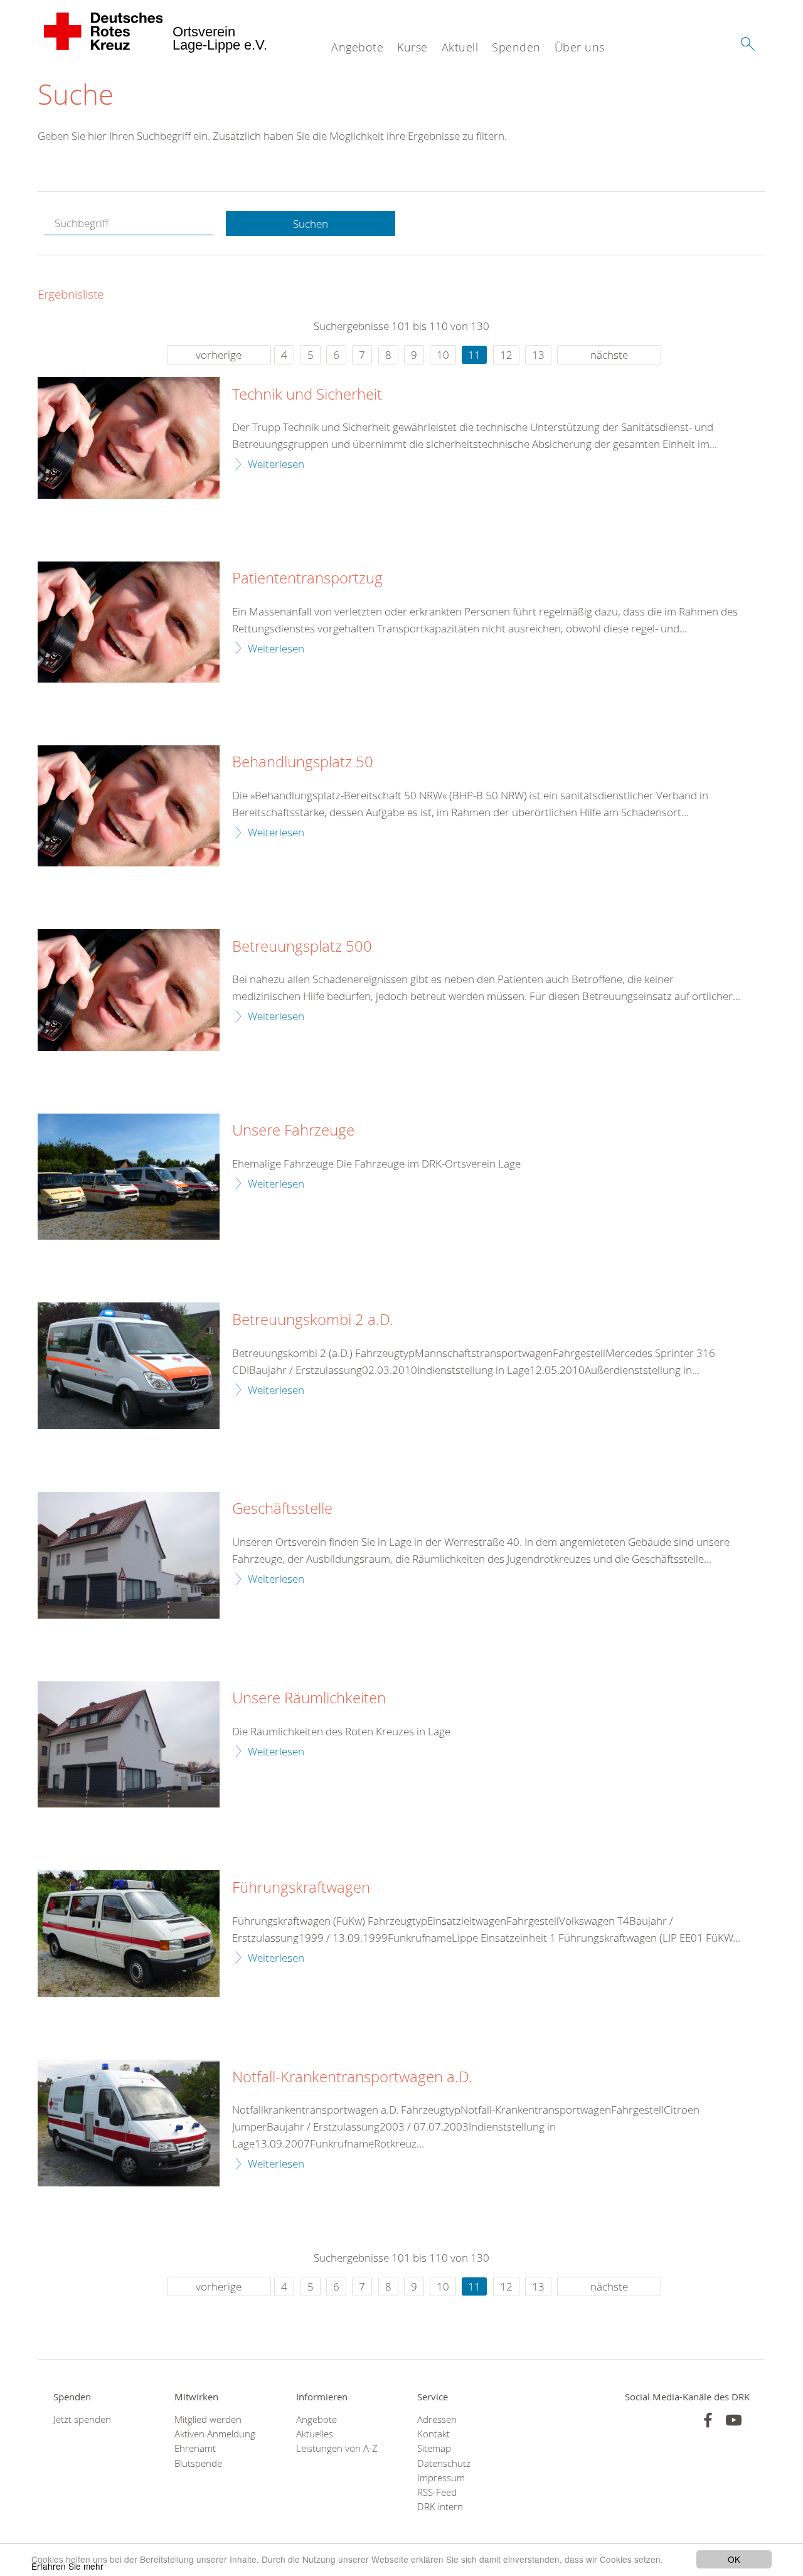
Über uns (580, 47)
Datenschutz (444, 2463)
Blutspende (198, 2463)
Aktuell (460, 47)
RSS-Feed (437, 2492)
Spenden (516, 47)
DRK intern (440, 2507)
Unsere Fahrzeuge (293, 1131)
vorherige (219, 355)
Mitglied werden (208, 2419)
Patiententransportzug (307, 578)
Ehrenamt (195, 2448)
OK (734, 2559)
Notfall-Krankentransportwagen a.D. (352, 2077)
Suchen (311, 224)
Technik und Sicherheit (307, 395)
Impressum (441, 2478)
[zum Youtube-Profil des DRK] (734, 2420)
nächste (609, 355)
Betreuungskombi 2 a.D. (313, 1320)
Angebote (357, 47)
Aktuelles (315, 2434)
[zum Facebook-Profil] (708, 2420)
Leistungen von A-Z (337, 2448)
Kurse (412, 47)
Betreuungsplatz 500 (302, 947)
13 (538, 355)
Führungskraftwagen (301, 1888)
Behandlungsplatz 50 (303, 762)
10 (443, 355)
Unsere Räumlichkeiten (309, 1698)
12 (506, 355)
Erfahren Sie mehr (67, 2566)
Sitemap (434, 2448)
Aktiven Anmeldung (215, 2434)
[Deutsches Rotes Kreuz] (104, 31)
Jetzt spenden (82, 2419)
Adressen (437, 2419)
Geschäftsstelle (282, 1509)
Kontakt (433, 2434)
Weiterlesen (276, 464)
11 (474, 355)
